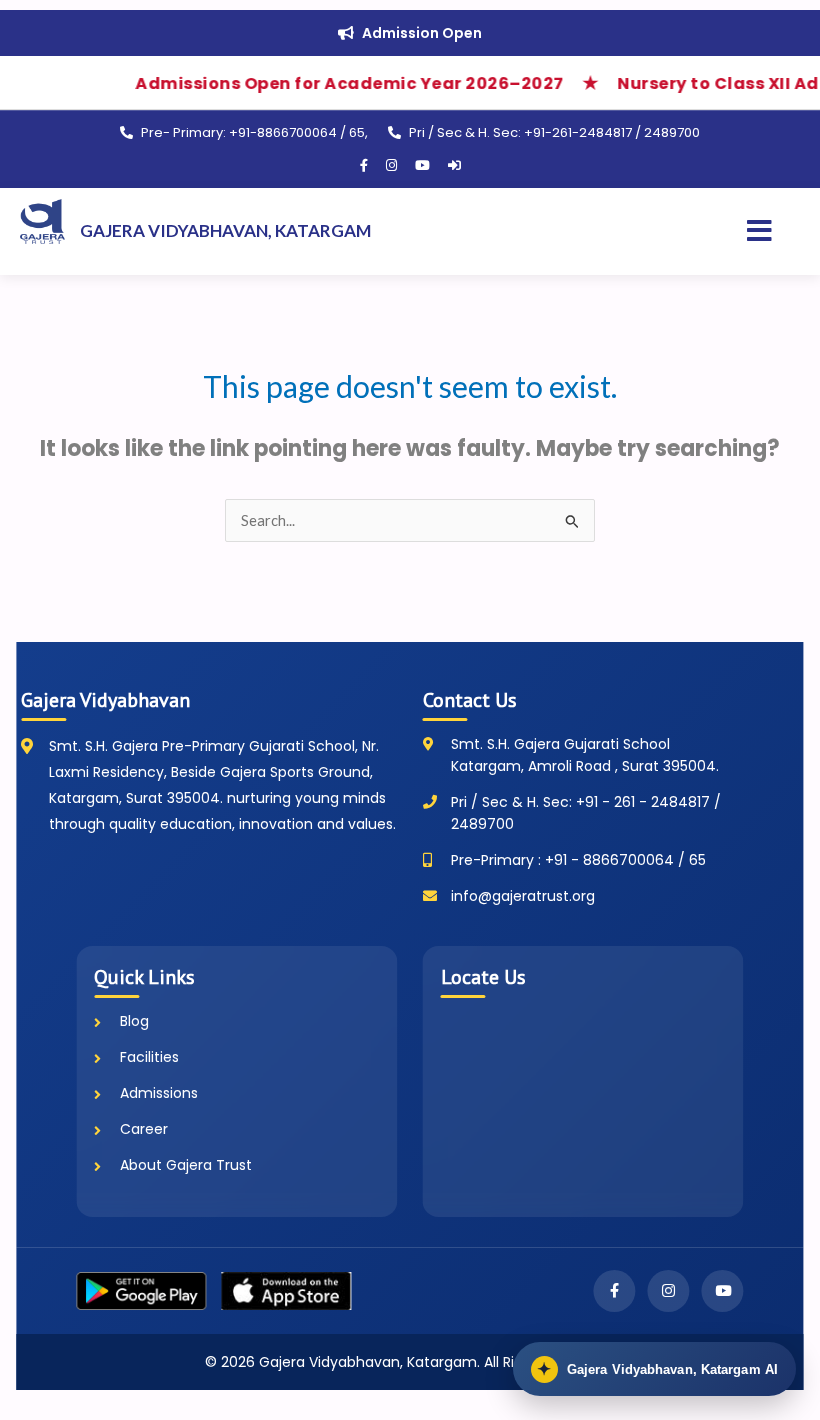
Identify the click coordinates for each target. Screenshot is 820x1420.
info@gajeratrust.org (523, 896)
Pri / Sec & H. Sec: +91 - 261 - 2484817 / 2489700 (586, 813)
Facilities (149, 1057)
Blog (134, 1021)
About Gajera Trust (186, 1165)
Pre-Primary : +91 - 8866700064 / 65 (578, 860)
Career (144, 1129)
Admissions (159, 1093)
